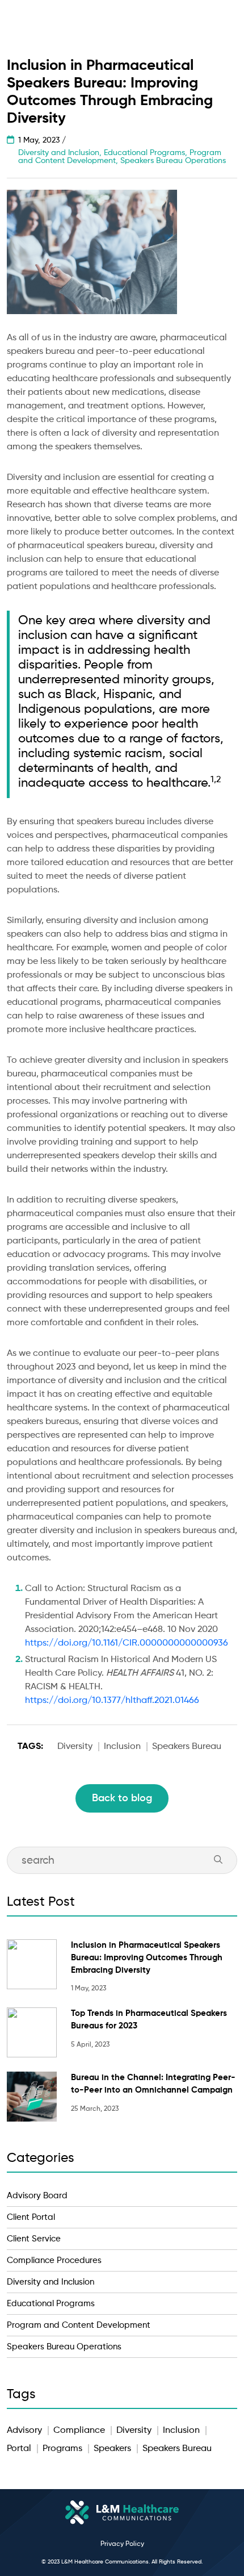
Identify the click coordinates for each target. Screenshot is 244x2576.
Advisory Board (37, 2196)
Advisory (24, 2431)
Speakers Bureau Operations (64, 2347)
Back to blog (122, 1798)
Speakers (112, 2449)
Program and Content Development (79, 2325)
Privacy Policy (122, 2544)
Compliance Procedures (54, 2260)
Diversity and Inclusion (51, 2282)
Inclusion (122, 1747)
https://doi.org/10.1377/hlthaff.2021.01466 (112, 1701)
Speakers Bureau (187, 1747)
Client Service (34, 2239)
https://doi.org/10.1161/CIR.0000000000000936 (127, 1643)
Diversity (75, 1747)
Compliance (79, 2431)
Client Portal (31, 2217)
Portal (19, 2449)
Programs (62, 2449)
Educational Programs (51, 2304)
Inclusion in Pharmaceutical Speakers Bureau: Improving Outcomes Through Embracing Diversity (147, 1958)
